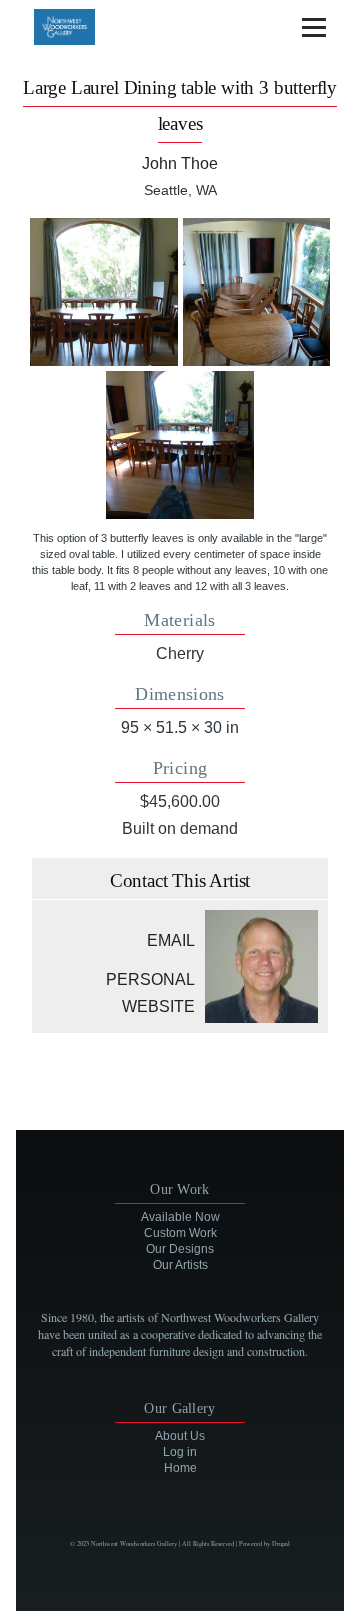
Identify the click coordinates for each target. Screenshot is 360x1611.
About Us (180, 1436)
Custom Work (180, 1233)
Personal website (150, 993)
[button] (104, 292)
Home (180, 1468)
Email (171, 940)
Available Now (180, 1217)
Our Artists (180, 1265)
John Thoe (180, 163)
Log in (180, 1452)
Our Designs (180, 1249)
